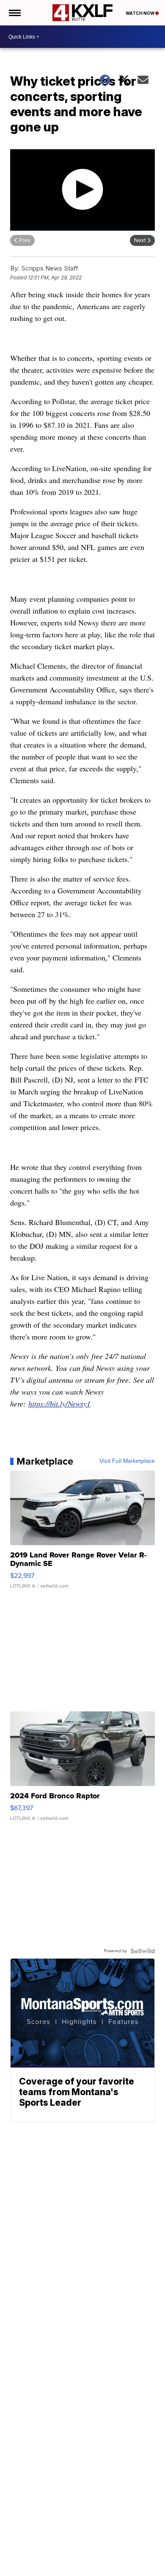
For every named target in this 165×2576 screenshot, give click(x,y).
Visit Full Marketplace (127, 1461)
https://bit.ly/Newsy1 (59, 1404)
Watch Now (140, 13)
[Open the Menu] (14, 13)
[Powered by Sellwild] (143, 1951)
